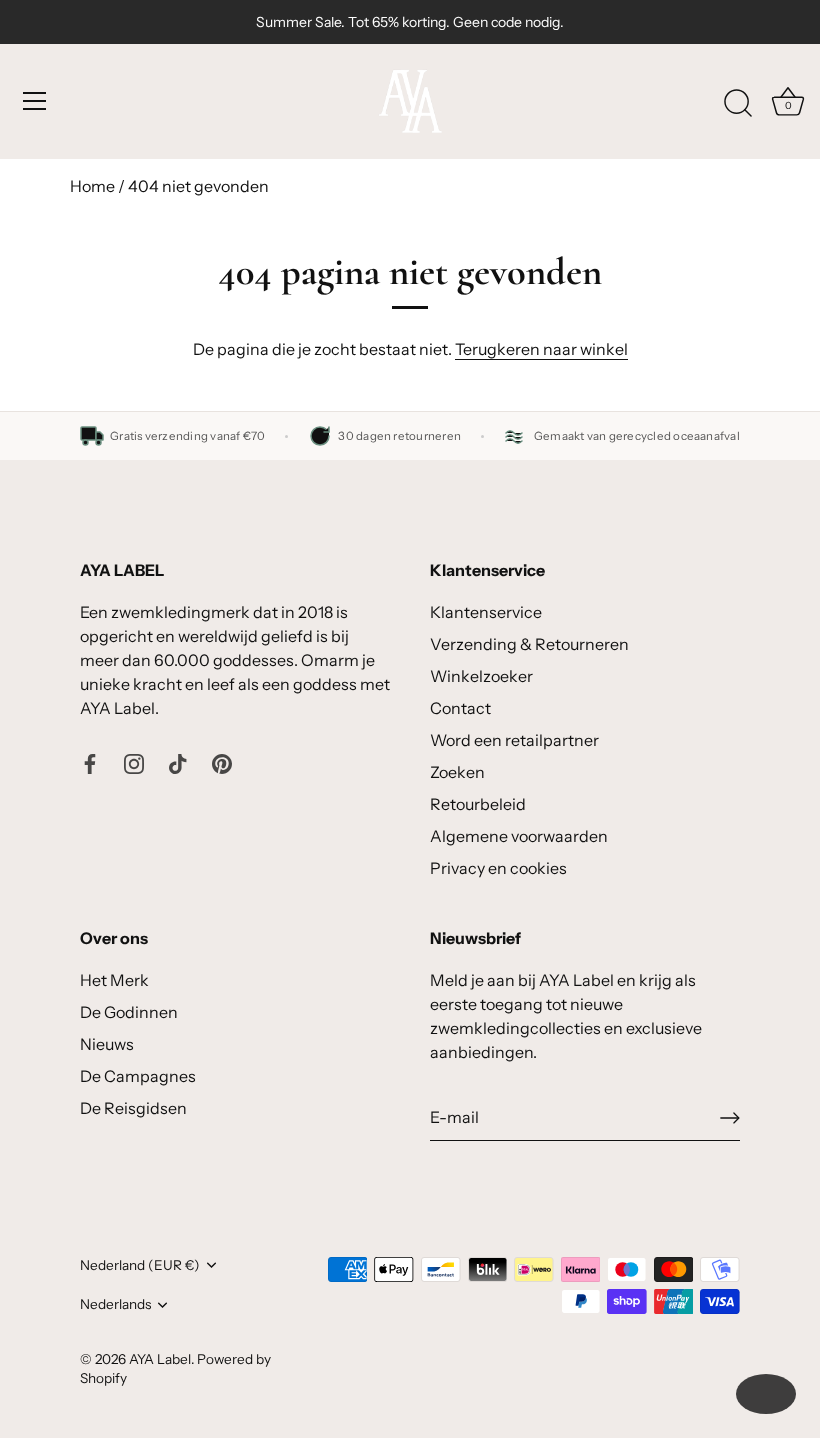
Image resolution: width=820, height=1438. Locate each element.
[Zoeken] (738, 104)
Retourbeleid (478, 804)
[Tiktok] (178, 762)
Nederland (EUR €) (140, 1265)
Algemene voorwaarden (519, 836)
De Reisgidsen (133, 1108)
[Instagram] (134, 762)
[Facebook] (90, 762)
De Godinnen (129, 1012)
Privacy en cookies (498, 868)
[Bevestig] (730, 1118)
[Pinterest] (222, 762)
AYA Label (160, 1359)
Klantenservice (486, 612)
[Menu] (35, 101)
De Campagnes (138, 1076)
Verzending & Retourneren (529, 644)
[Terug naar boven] (766, 1394)
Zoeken (457, 772)
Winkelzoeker (481, 676)
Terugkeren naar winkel (541, 349)
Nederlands (115, 1304)
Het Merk (114, 980)
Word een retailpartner (514, 740)
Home (92, 186)
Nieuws (107, 1044)
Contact (460, 708)
